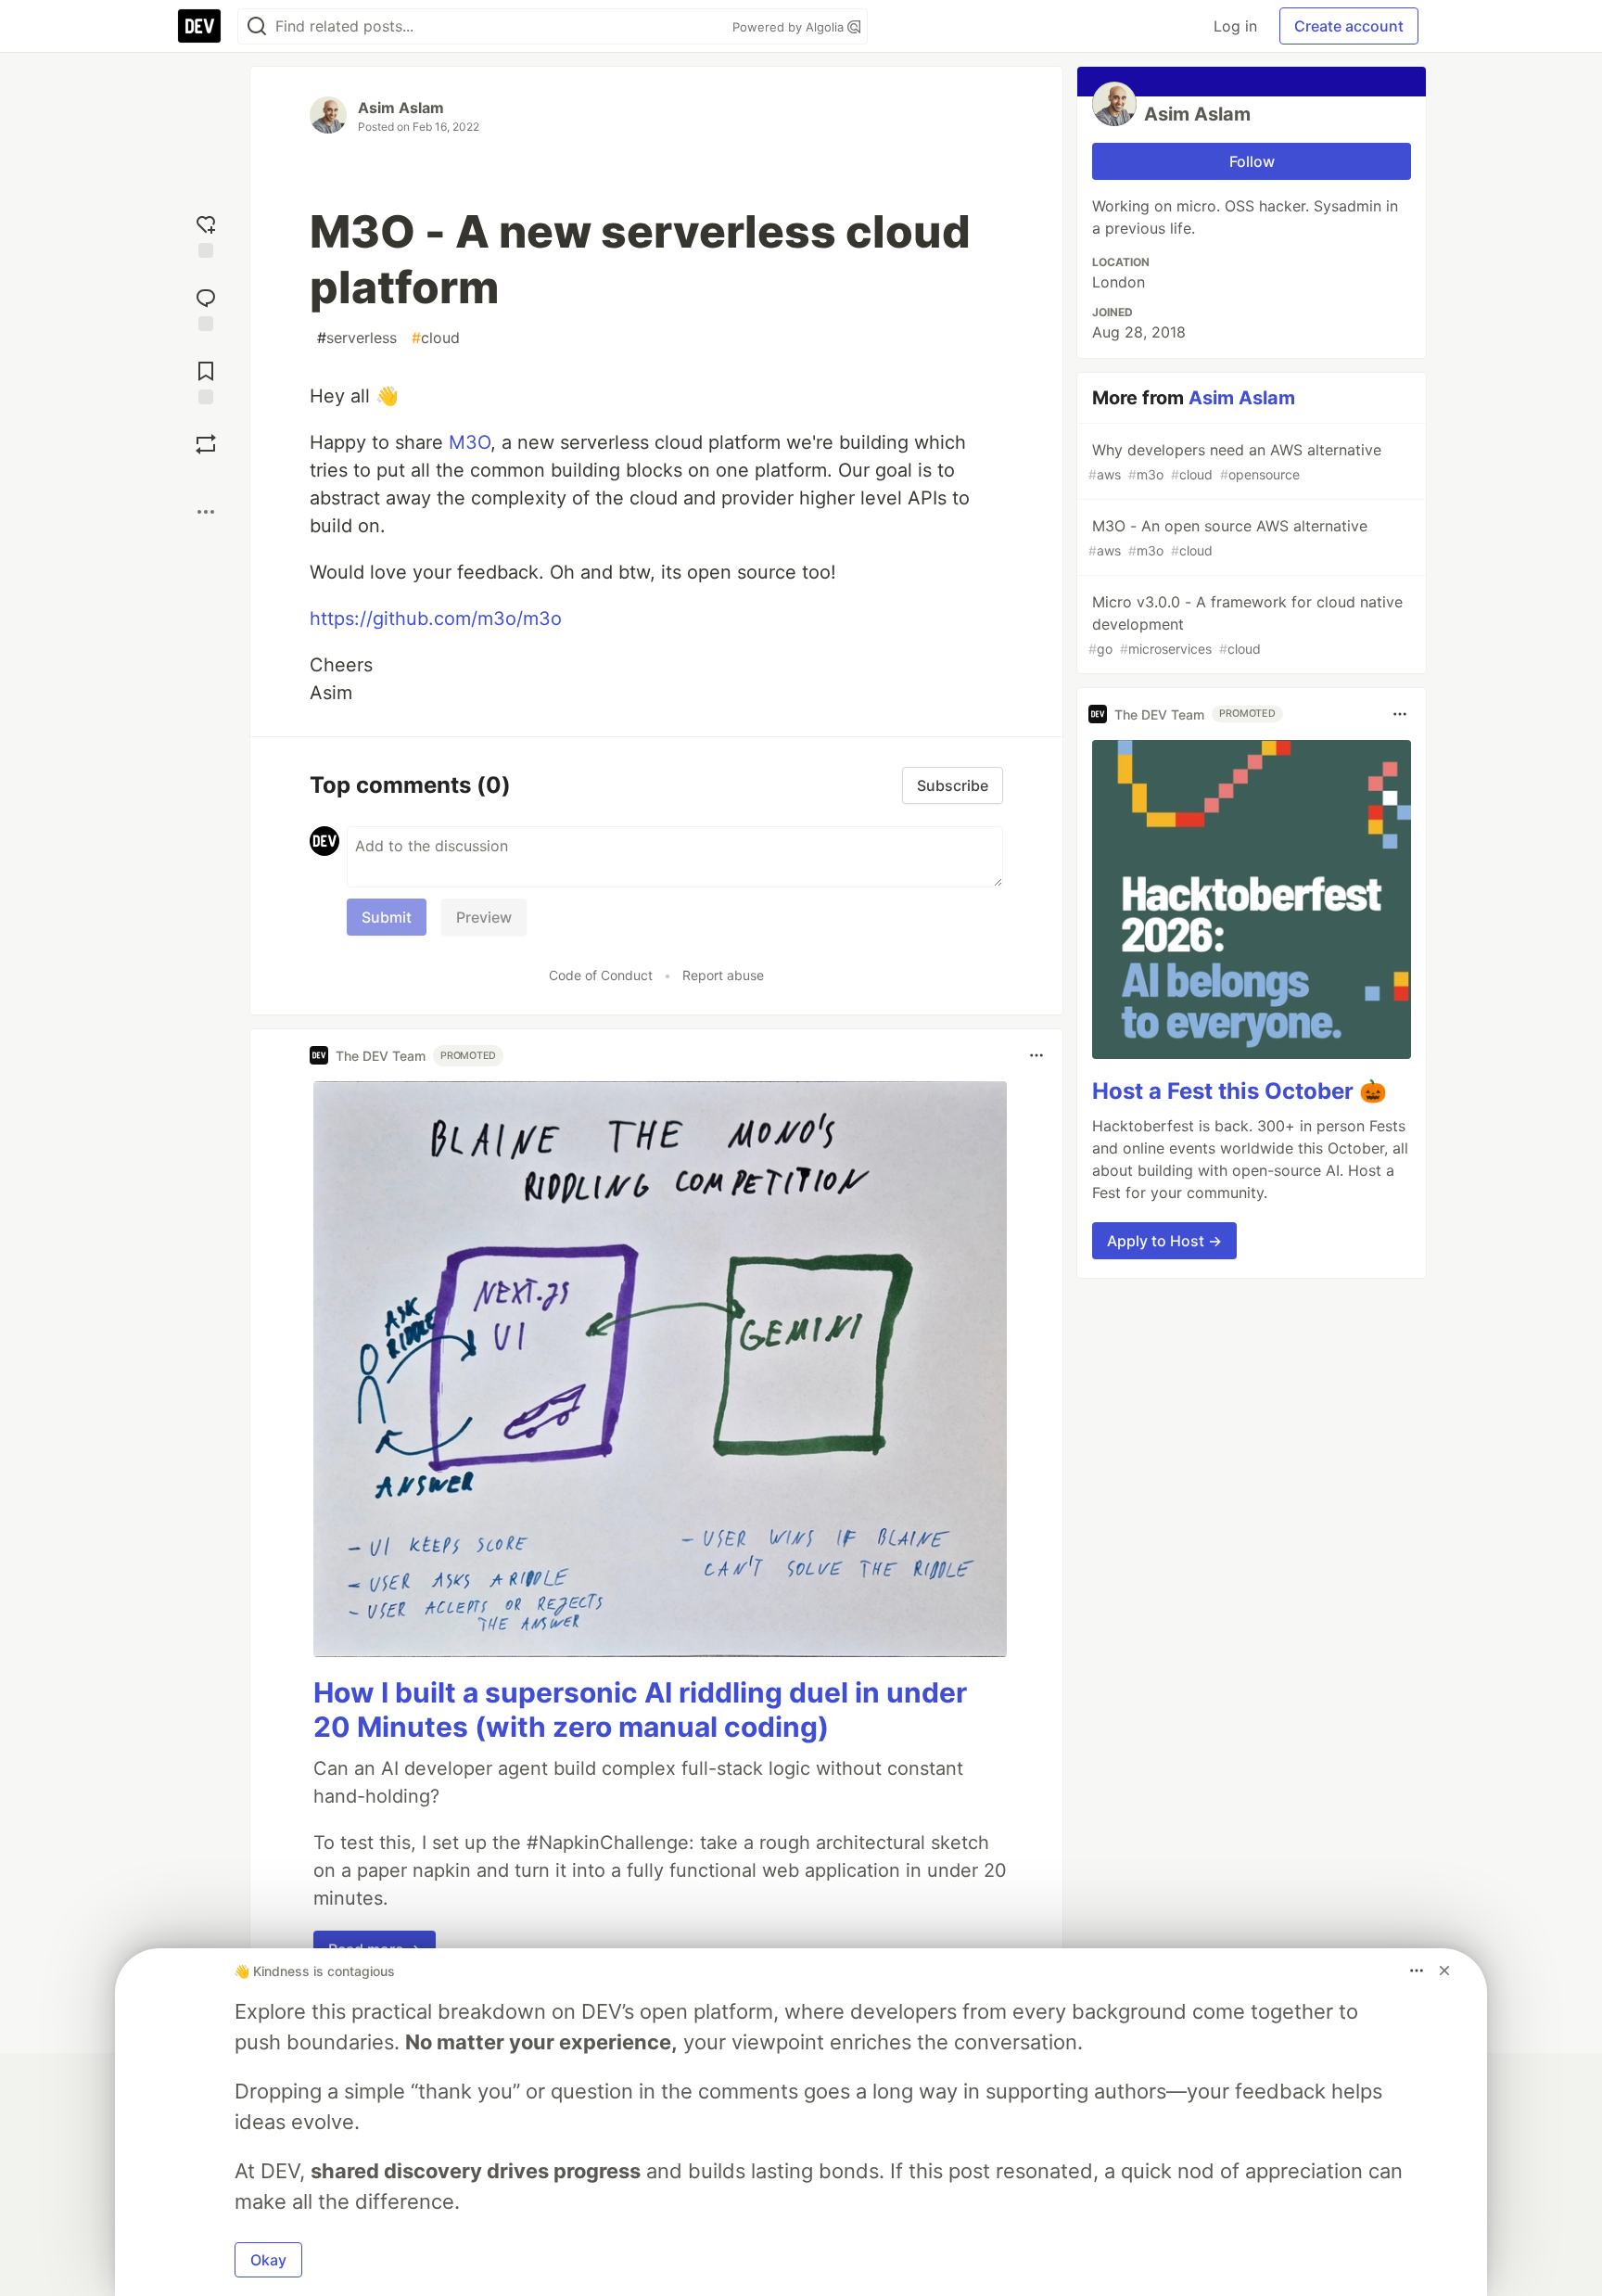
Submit (387, 917)
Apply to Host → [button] (1164, 1241)
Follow (1252, 161)
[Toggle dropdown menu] (1036, 1055)
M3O (470, 442)
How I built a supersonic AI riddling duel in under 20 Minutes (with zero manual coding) (640, 1710)
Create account (1349, 26)
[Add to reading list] (206, 381)
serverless (357, 338)
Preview (484, 917)
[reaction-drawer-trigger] (206, 234)
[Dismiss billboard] (1444, 1971)
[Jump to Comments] (206, 307)
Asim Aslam (401, 108)
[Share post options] (206, 512)
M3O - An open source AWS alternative (1228, 537)
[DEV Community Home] (199, 26)
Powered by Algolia (790, 27)
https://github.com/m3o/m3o (436, 619)
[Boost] (206, 444)
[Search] (257, 26)
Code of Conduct (601, 975)
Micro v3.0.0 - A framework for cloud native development (1246, 625)
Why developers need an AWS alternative (1235, 461)
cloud (436, 338)
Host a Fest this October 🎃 (1240, 1091)
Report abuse (723, 975)
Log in (1235, 26)
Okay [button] (268, 2260)
